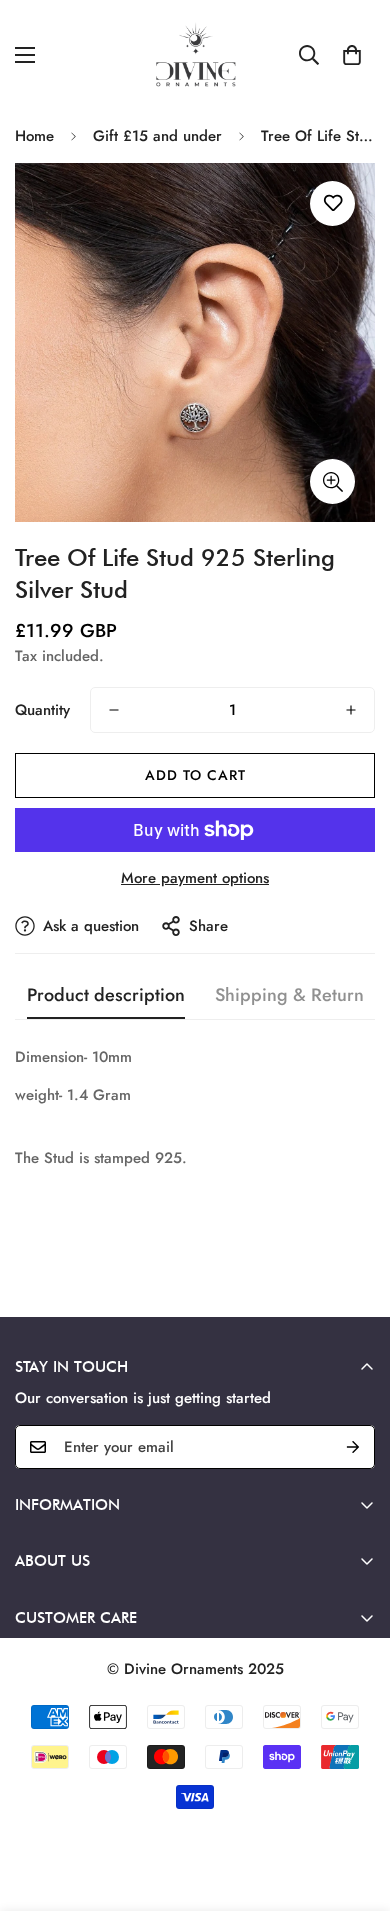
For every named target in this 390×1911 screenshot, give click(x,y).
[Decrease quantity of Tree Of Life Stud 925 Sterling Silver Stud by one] (114, 710)
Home (34, 136)
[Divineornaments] (195, 55)
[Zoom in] (332, 481)
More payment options (195, 878)
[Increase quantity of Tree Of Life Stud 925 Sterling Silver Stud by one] (351, 710)
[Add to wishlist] (332, 203)
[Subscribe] (353, 1447)
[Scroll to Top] (354, 1805)
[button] (352, 55)
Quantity (42, 710)
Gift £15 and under (157, 136)
